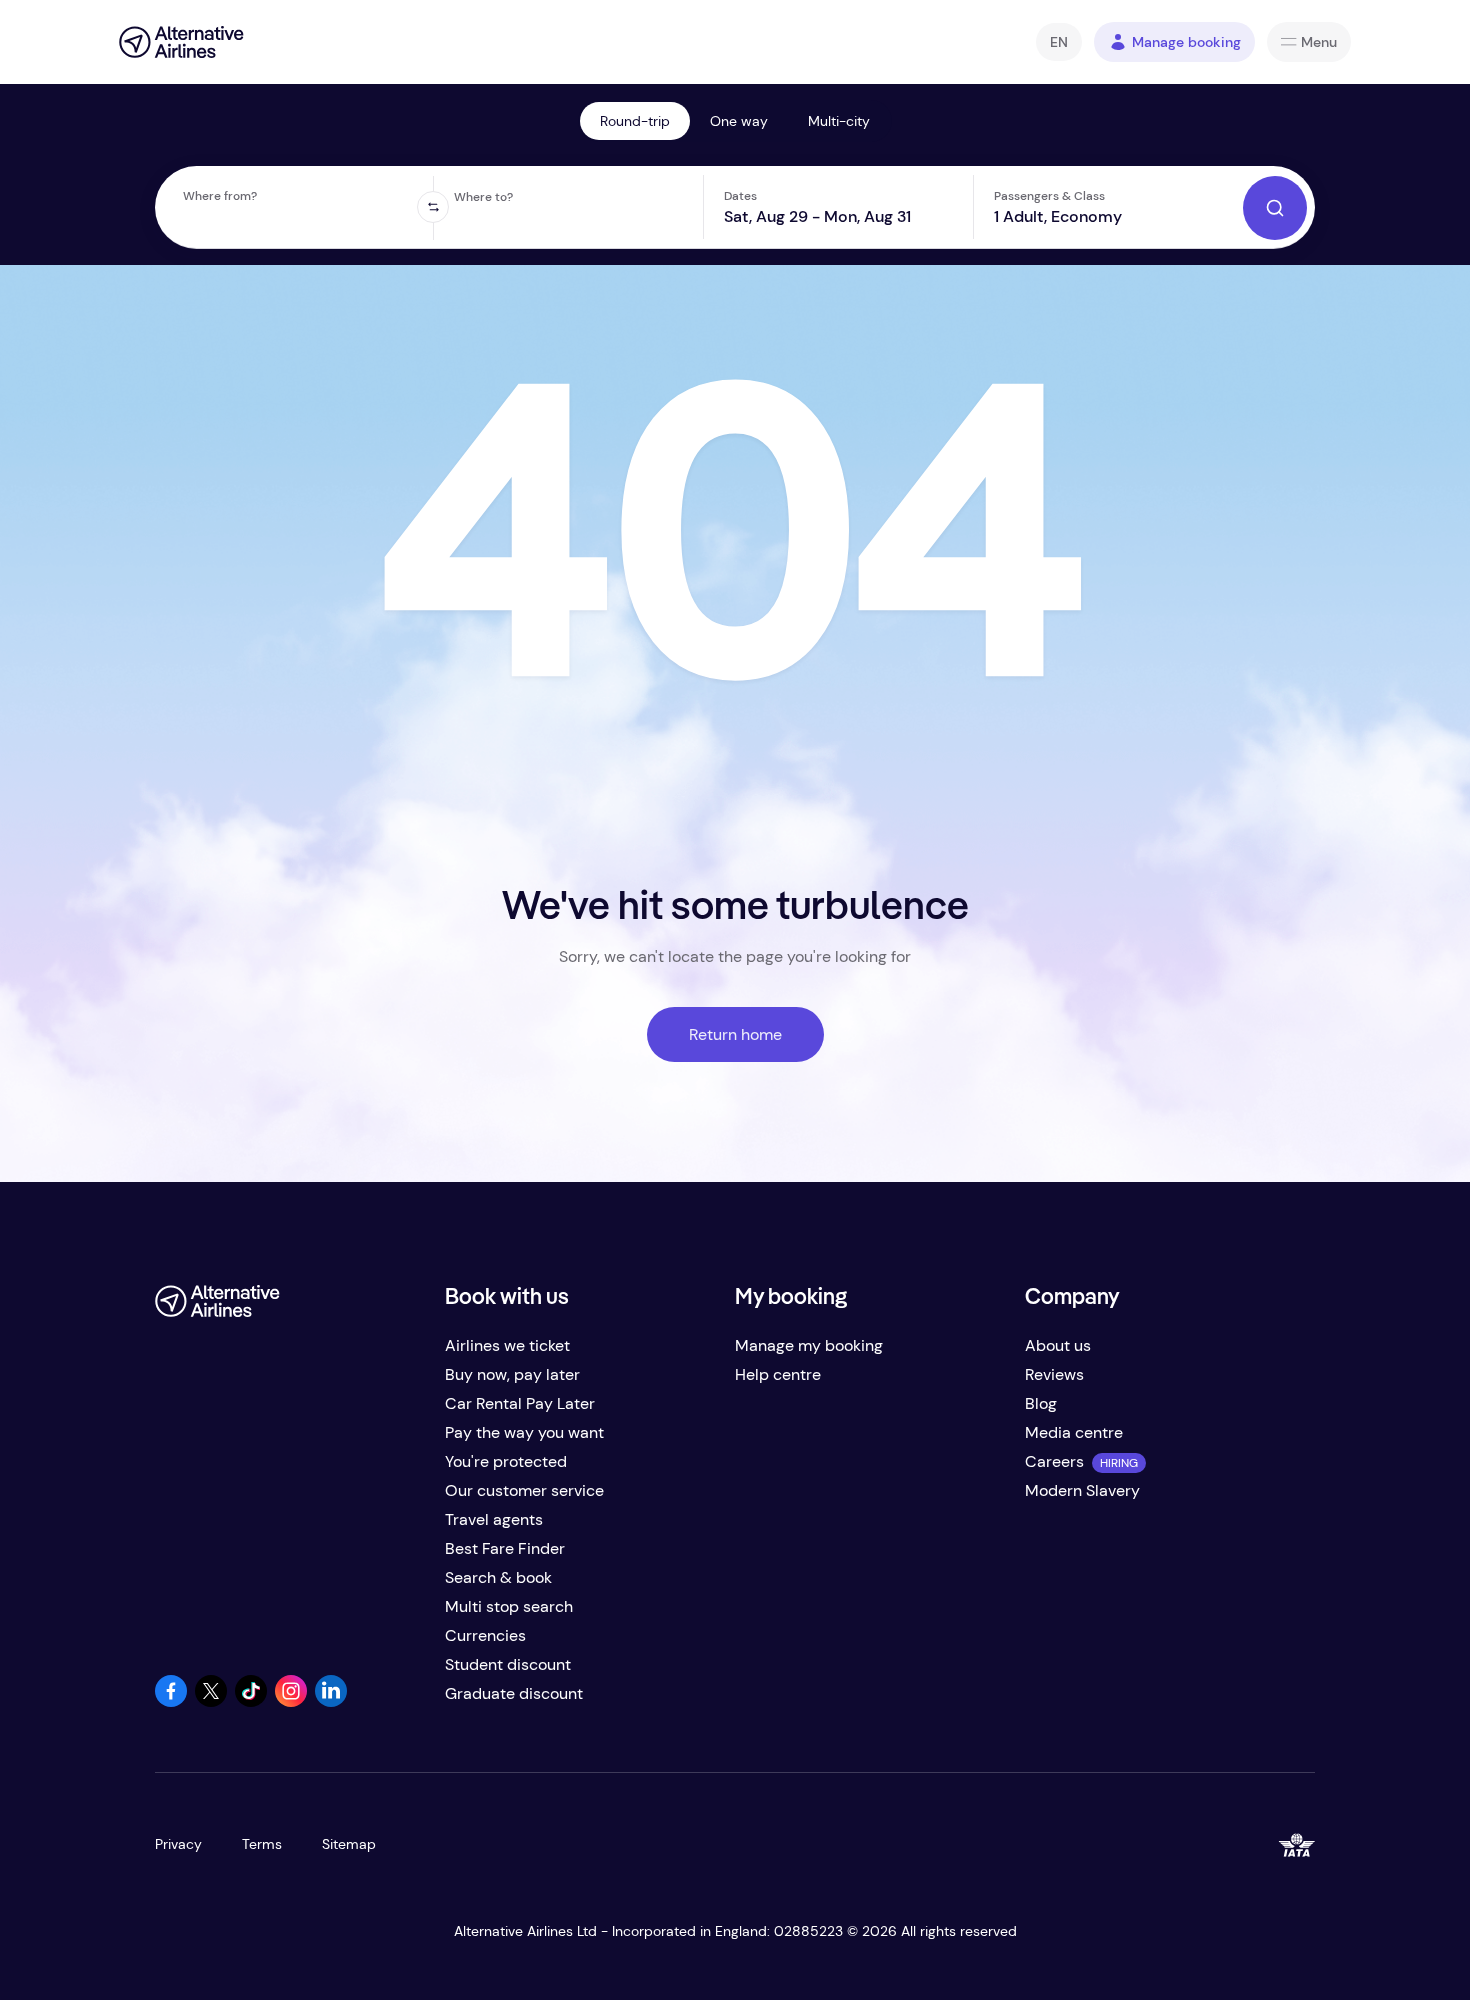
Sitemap (349, 1844)
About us (1058, 1345)
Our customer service (524, 1490)
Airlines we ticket (507, 1345)
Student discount (508, 1664)
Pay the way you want (524, 1432)
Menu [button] (1319, 42)
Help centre (778, 1374)
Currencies (485, 1635)
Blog (1041, 1403)
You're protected (506, 1461)
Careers (1054, 1461)
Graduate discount (514, 1693)
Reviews (1054, 1374)
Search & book (498, 1577)
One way (739, 121)
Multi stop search (509, 1606)
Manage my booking (809, 1345)
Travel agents (494, 1519)
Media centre (1074, 1432)
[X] (211, 1701)
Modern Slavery (1082, 1490)
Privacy (178, 1844)
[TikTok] (251, 1701)
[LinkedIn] (331, 1701)
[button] (1059, 42)
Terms (262, 1844)
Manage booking (1186, 42)
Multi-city (839, 121)
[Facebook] (171, 1701)
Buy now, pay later (512, 1374)
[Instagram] (291, 1701)
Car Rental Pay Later (520, 1403)
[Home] (181, 42)
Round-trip (635, 121)
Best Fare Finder (505, 1548)
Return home (735, 1034)
